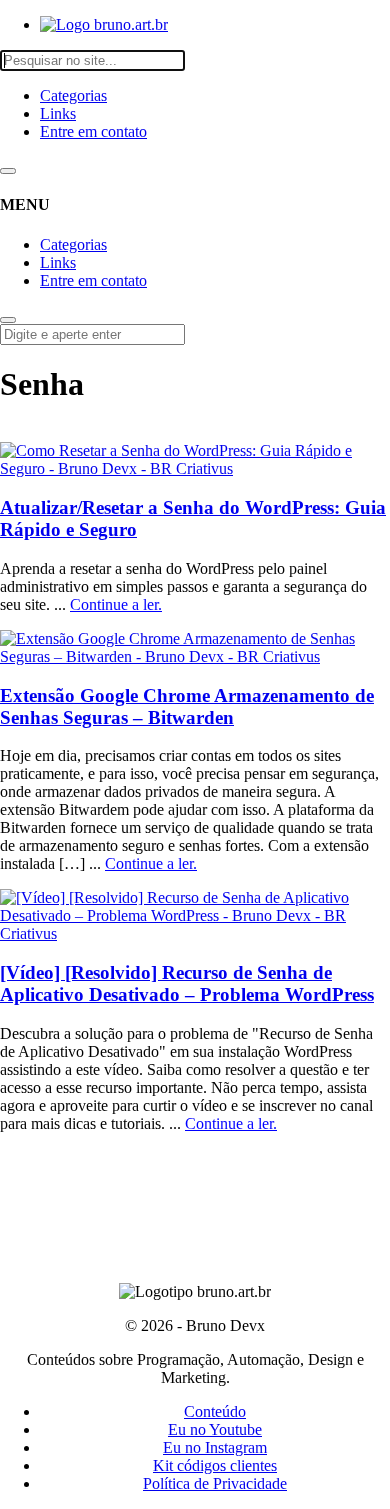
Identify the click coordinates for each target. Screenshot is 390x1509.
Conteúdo (215, 1411)
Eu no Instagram (215, 1447)
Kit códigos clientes (215, 1465)
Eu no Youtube (215, 1429)
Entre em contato (93, 131)
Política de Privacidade (215, 1483)
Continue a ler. (116, 604)
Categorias (73, 95)
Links (58, 113)
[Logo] (104, 24)
